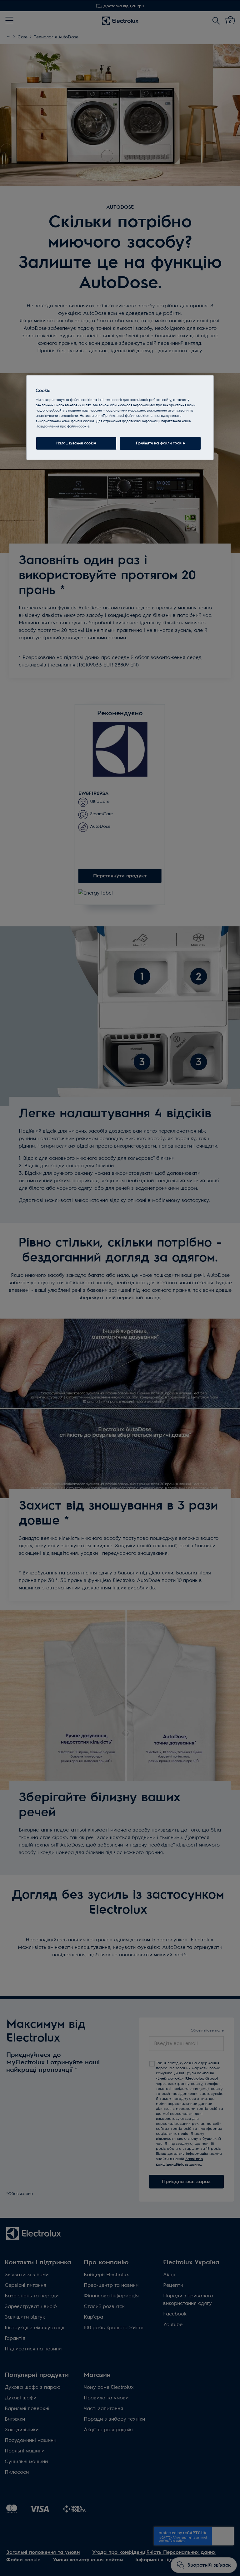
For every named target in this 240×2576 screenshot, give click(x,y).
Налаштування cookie (76, 443)
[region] (120, 417)
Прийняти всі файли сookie (160, 443)
